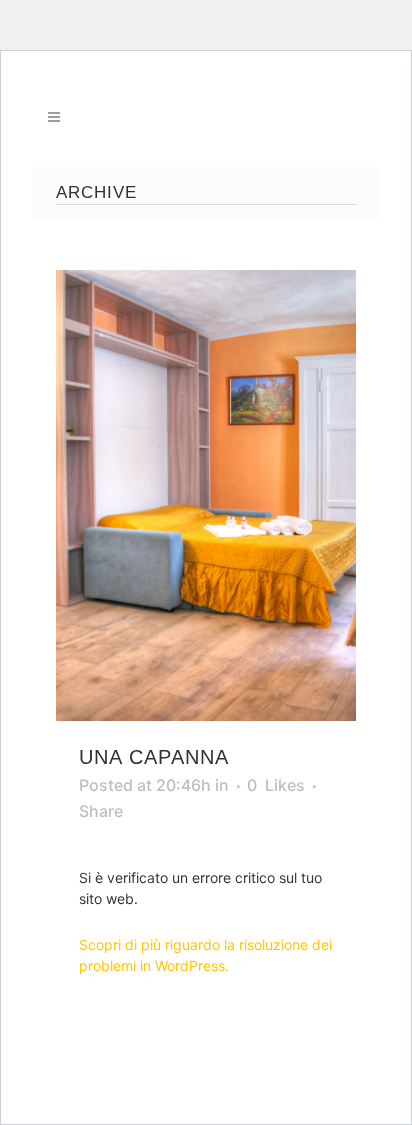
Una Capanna (154, 757)
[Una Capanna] (206, 495)
